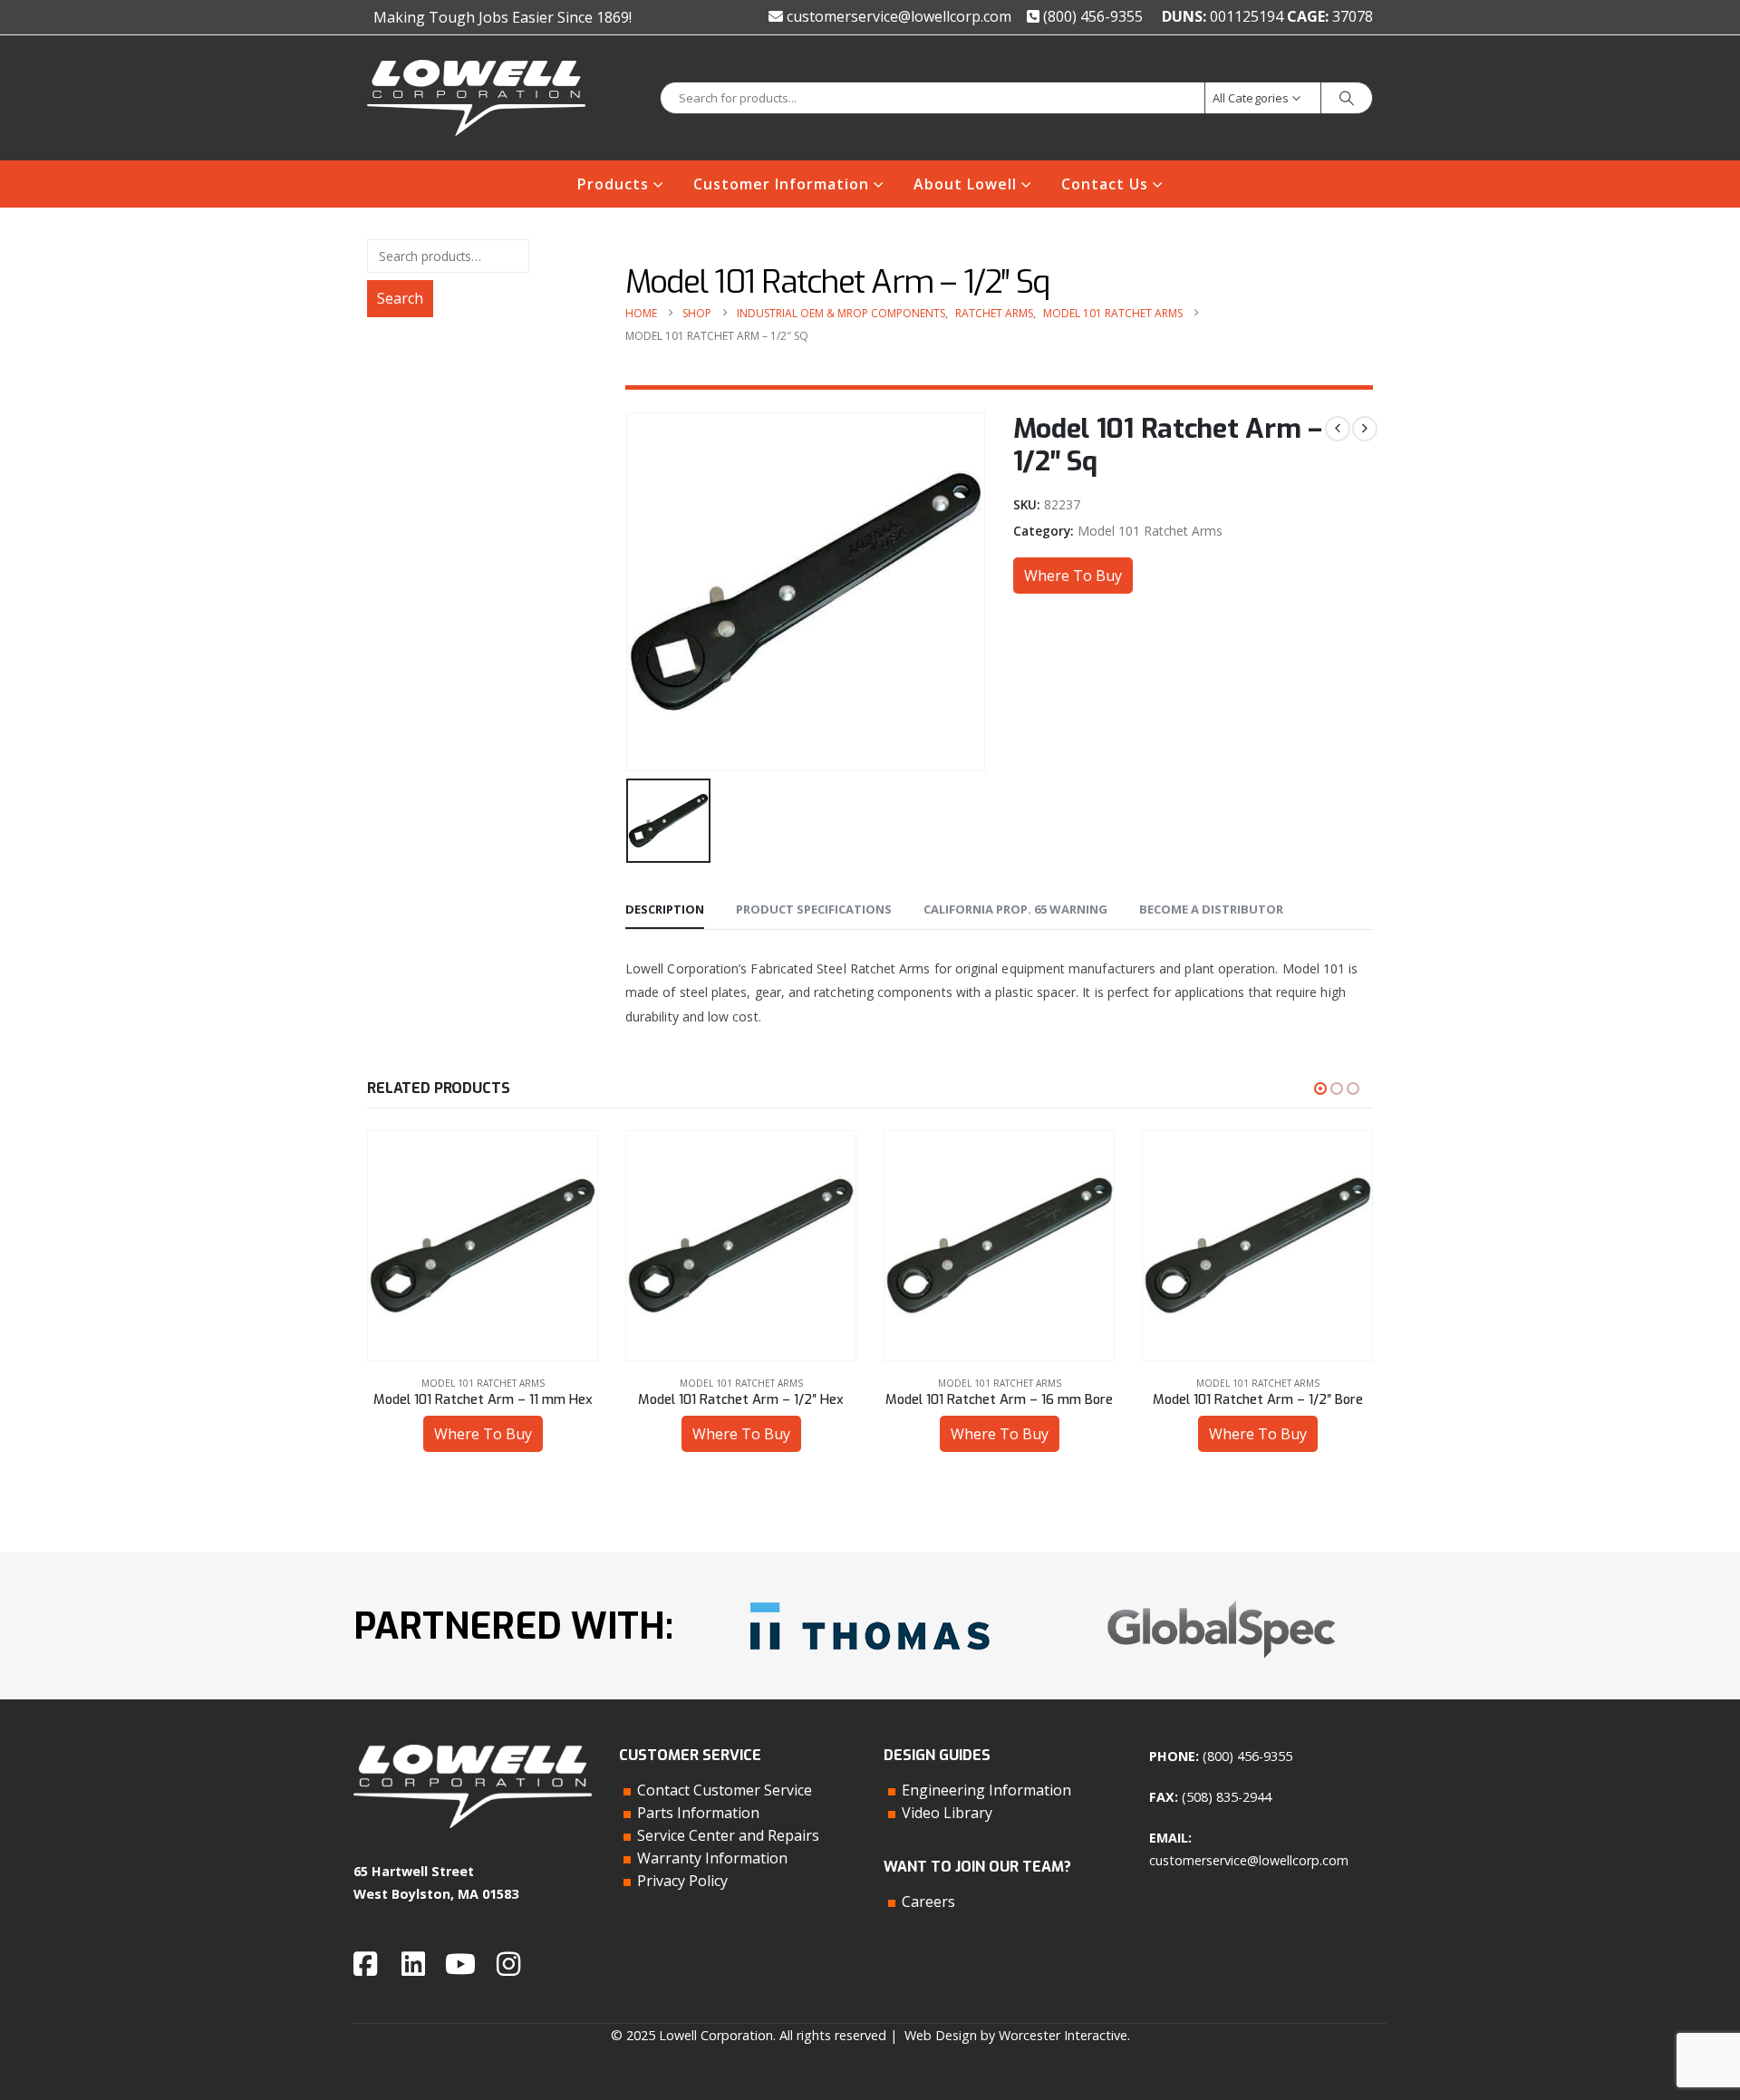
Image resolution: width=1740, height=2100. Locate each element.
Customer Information (781, 184)
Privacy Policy (682, 1881)
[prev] (1338, 429)
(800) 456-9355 (1091, 16)
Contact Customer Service (725, 1790)
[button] (1320, 1089)
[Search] (1347, 98)
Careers (928, 1902)
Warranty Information (712, 1858)
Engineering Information (986, 1790)
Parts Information (698, 1813)
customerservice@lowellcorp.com (897, 16)
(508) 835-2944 (1227, 1797)
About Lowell (965, 184)
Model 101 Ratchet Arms (1150, 531)
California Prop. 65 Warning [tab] (1015, 909)
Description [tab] (665, 909)
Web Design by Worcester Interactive (1016, 2035)
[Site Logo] (476, 98)
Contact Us (1105, 184)
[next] (1365, 429)
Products (613, 184)
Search (400, 298)
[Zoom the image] (870, 1596)
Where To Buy (1073, 576)
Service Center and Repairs (728, 1835)
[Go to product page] (483, 1246)
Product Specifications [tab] (814, 909)
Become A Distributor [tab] (1211, 909)
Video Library (947, 1813)
